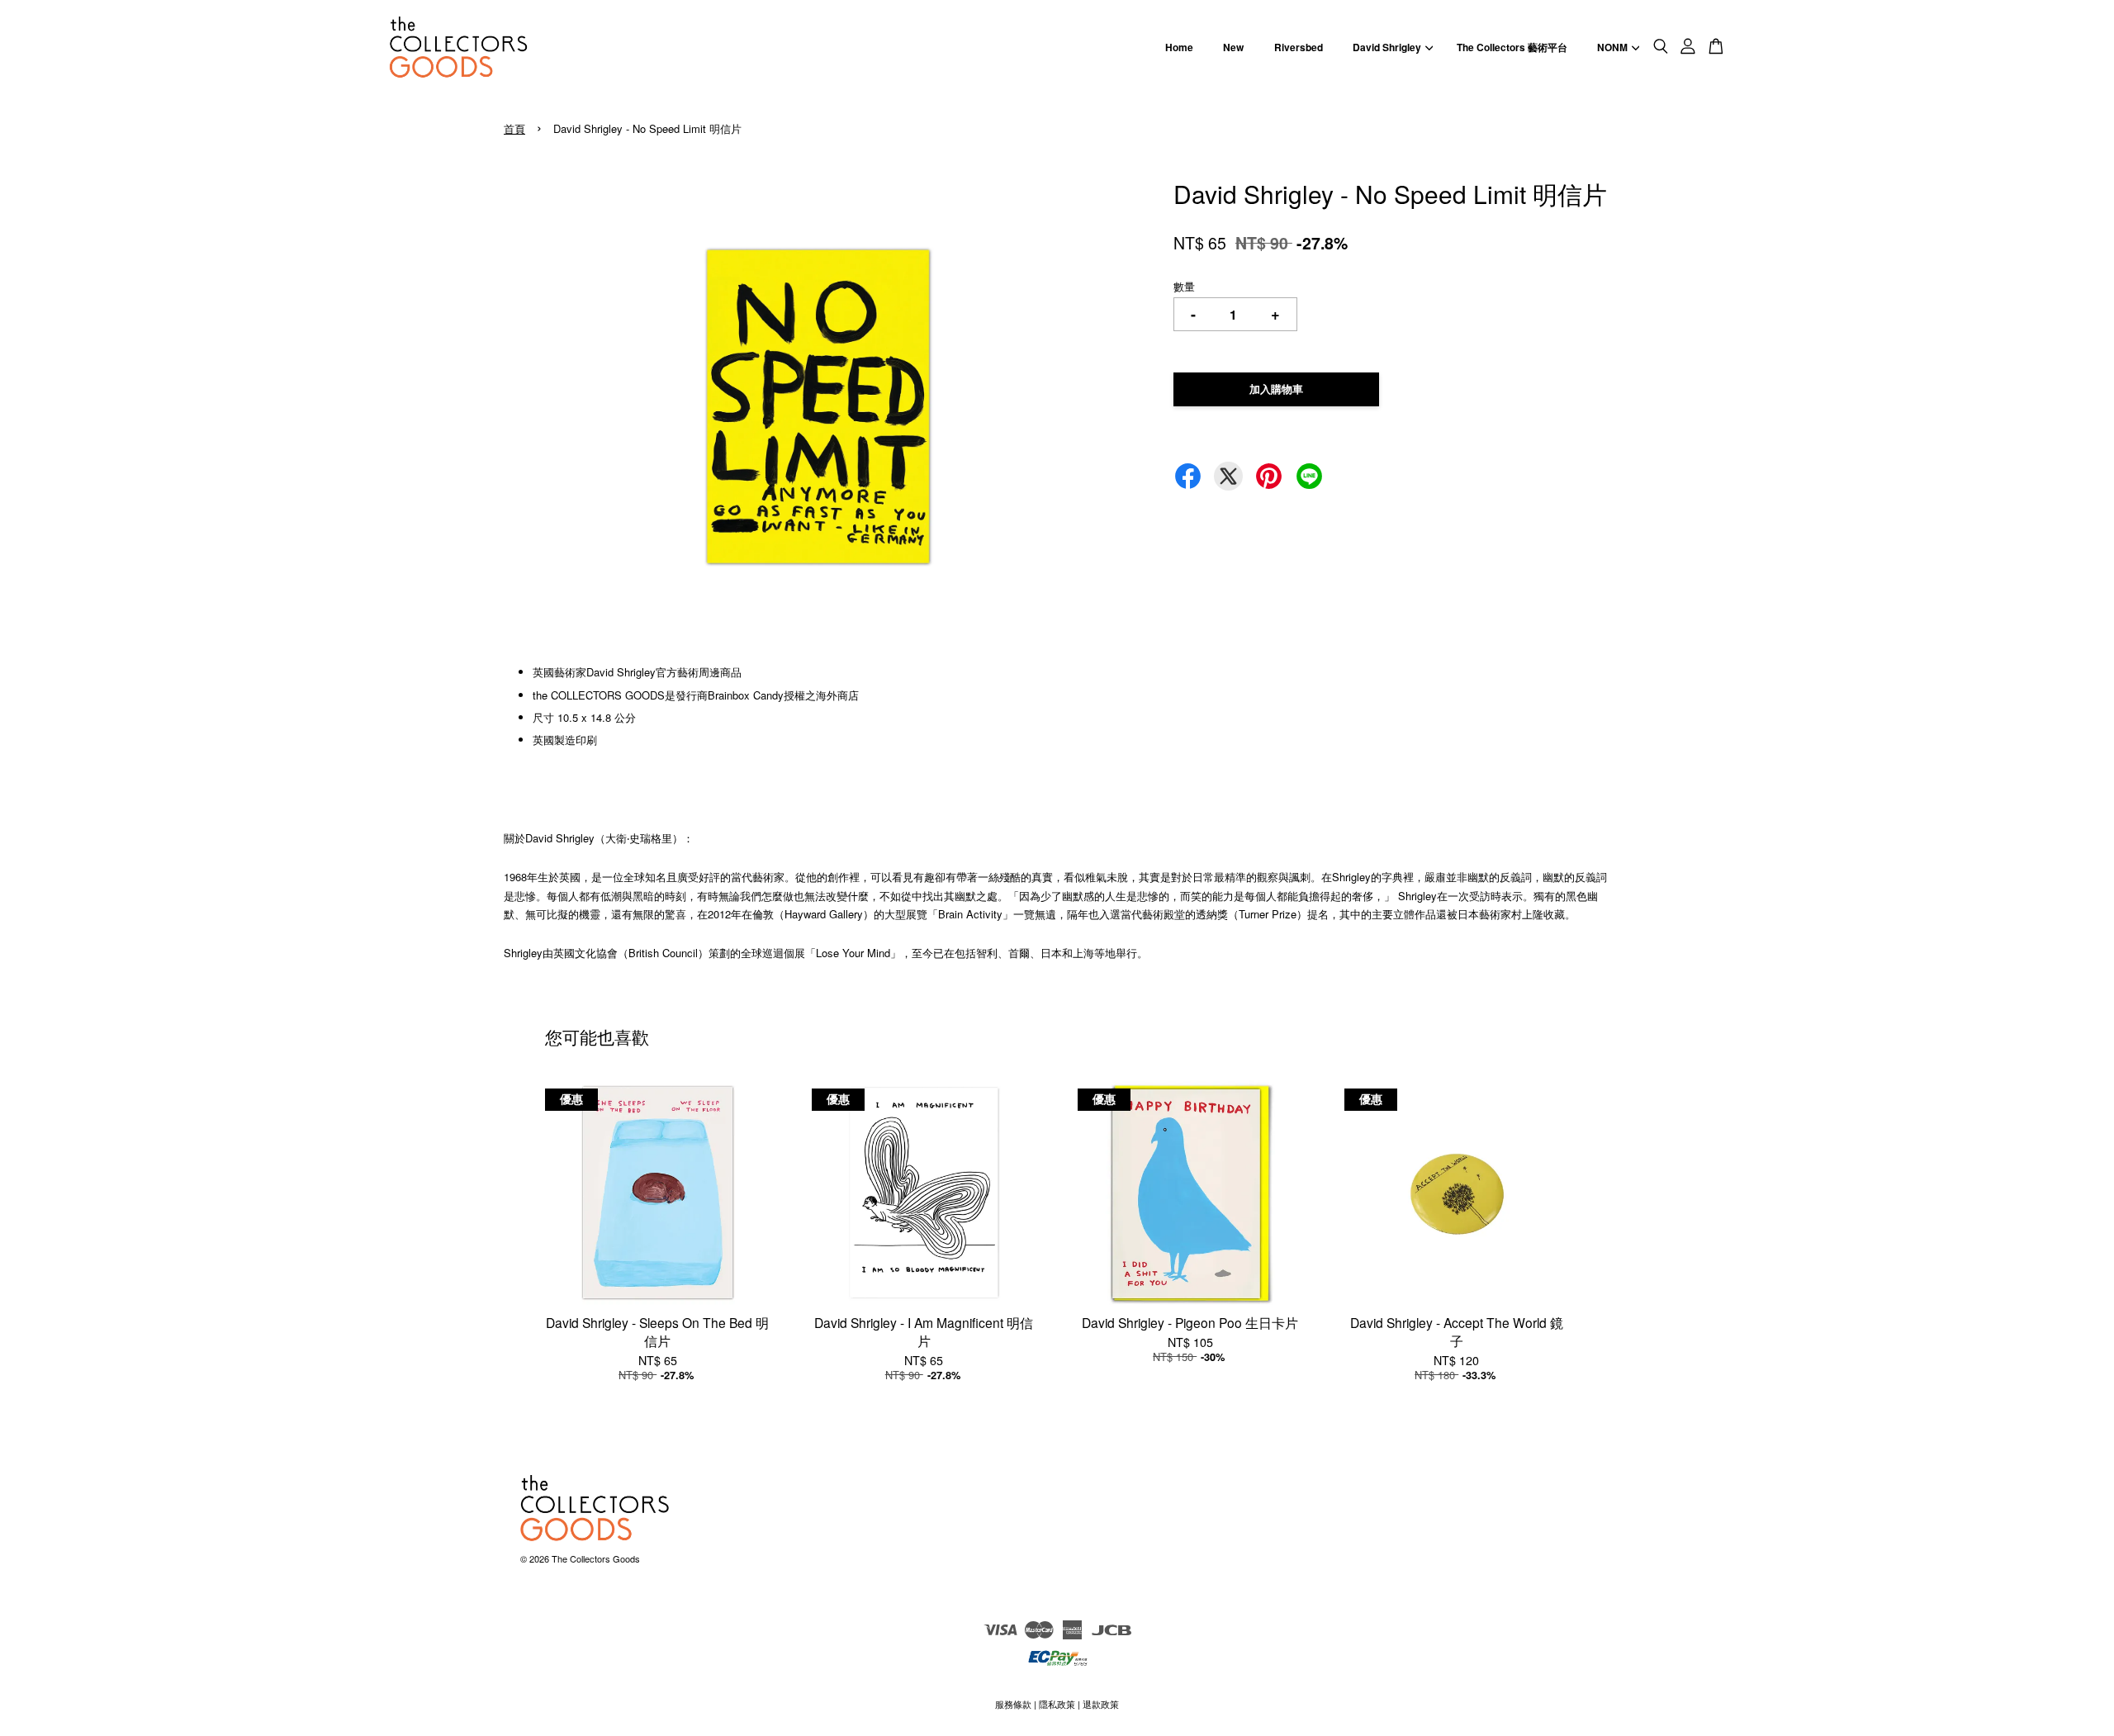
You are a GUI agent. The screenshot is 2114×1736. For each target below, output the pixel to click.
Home (1179, 47)
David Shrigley (1387, 47)
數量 (1184, 286)
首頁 (514, 128)
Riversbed (1299, 47)
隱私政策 (1057, 1704)
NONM (1612, 47)
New (1233, 47)
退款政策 (1101, 1704)
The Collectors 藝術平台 (1512, 47)
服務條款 (1013, 1704)
